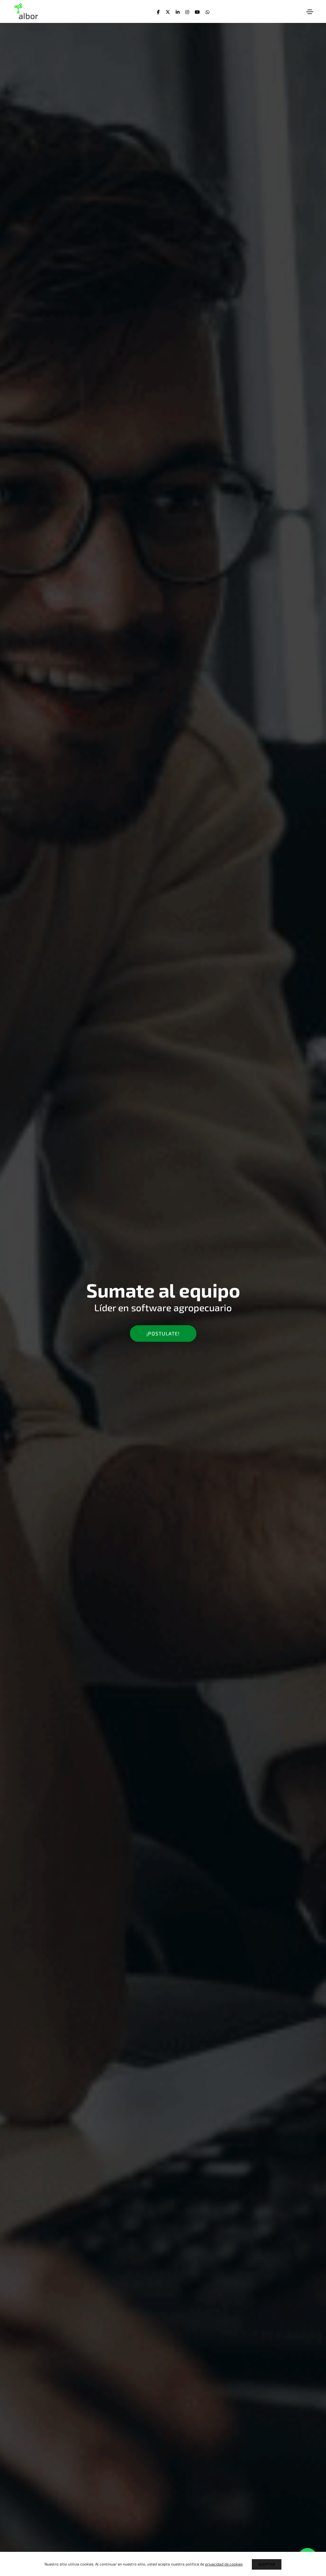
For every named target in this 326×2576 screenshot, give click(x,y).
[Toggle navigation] (310, 12)
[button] (163, 1334)
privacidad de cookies (224, 2564)
